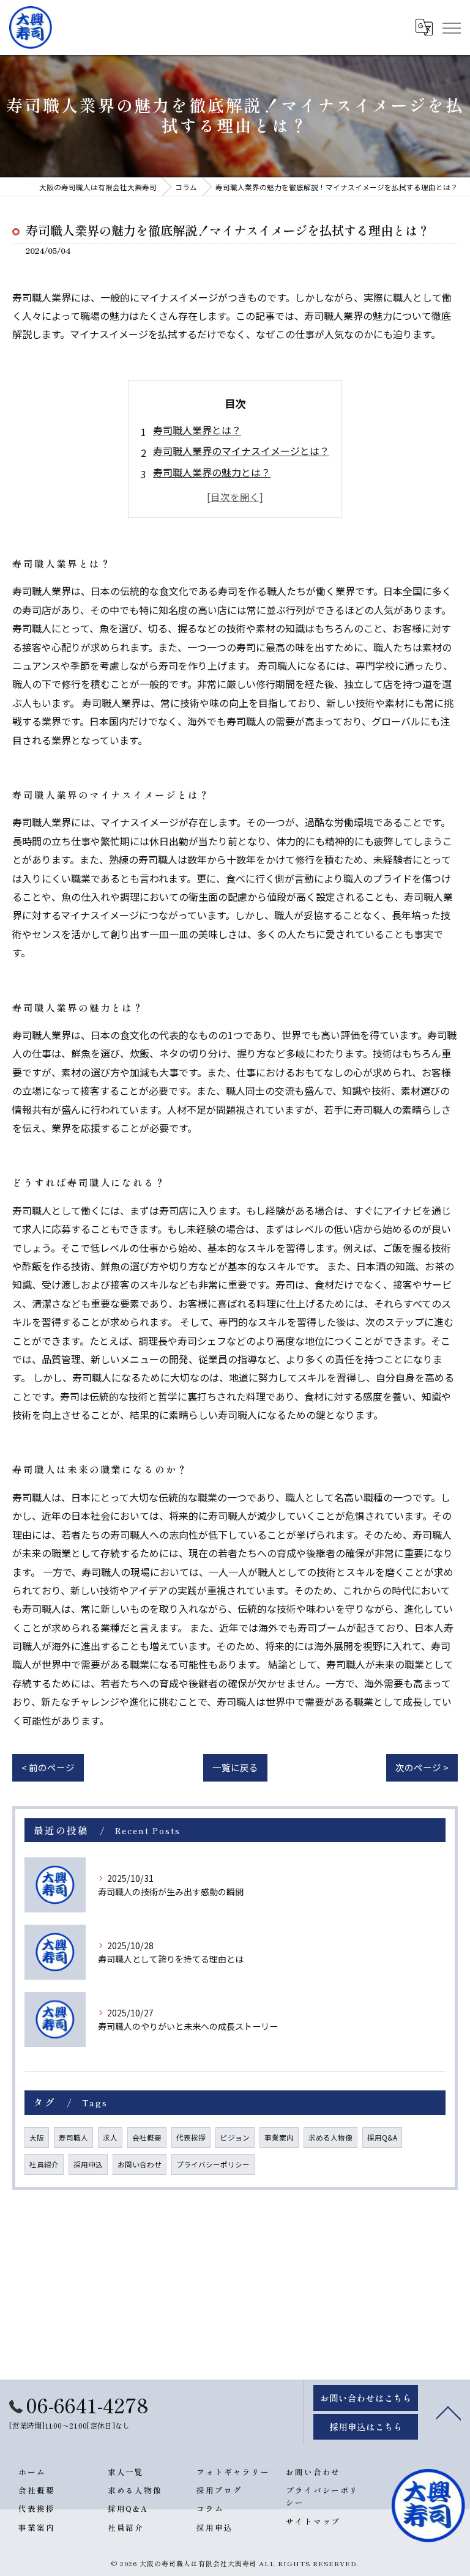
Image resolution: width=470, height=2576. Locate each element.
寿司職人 (73, 2137)
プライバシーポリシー (213, 2164)
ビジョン (235, 2137)
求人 (110, 2137)
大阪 (37, 2137)
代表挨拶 (191, 2137)
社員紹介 (44, 2164)
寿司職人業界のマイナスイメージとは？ (241, 451)
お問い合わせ (140, 2164)
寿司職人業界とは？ (197, 430)
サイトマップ (313, 2521)
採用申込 (88, 2164)
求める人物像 (330, 2137)
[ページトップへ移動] (449, 2412)
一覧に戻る (235, 1767)
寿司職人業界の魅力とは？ (212, 472)
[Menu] (451, 28)
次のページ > (422, 1767)
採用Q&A (382, 2137)
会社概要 (147, 2137)
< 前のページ (48, 1767)
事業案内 (279, 2137)
